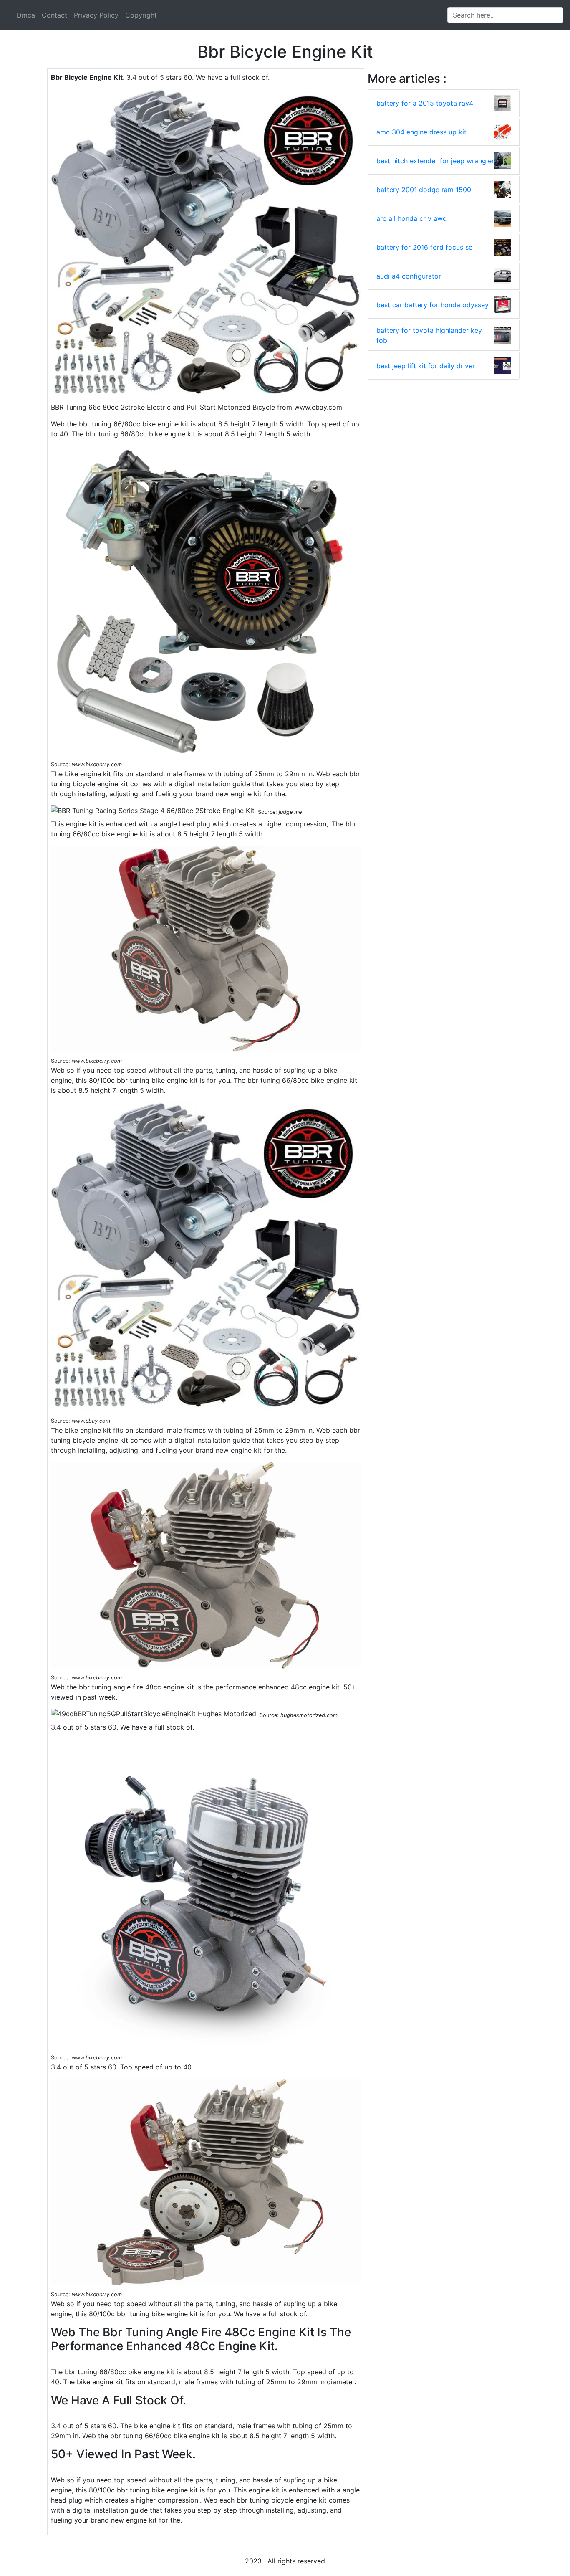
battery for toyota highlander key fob (429, 335)
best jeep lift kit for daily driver (426, 366)
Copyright (141, 15)
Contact (54, 15)
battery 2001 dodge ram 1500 (424, 190)
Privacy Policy (96, 15)
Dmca (26, 15)
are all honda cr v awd (412, 218)
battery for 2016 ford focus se (424, 247)
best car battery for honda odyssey (433, 305)
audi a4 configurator (409, 276)
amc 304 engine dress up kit (421, 132)
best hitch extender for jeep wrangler (435, 161)
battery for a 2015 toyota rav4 (425, 103)
